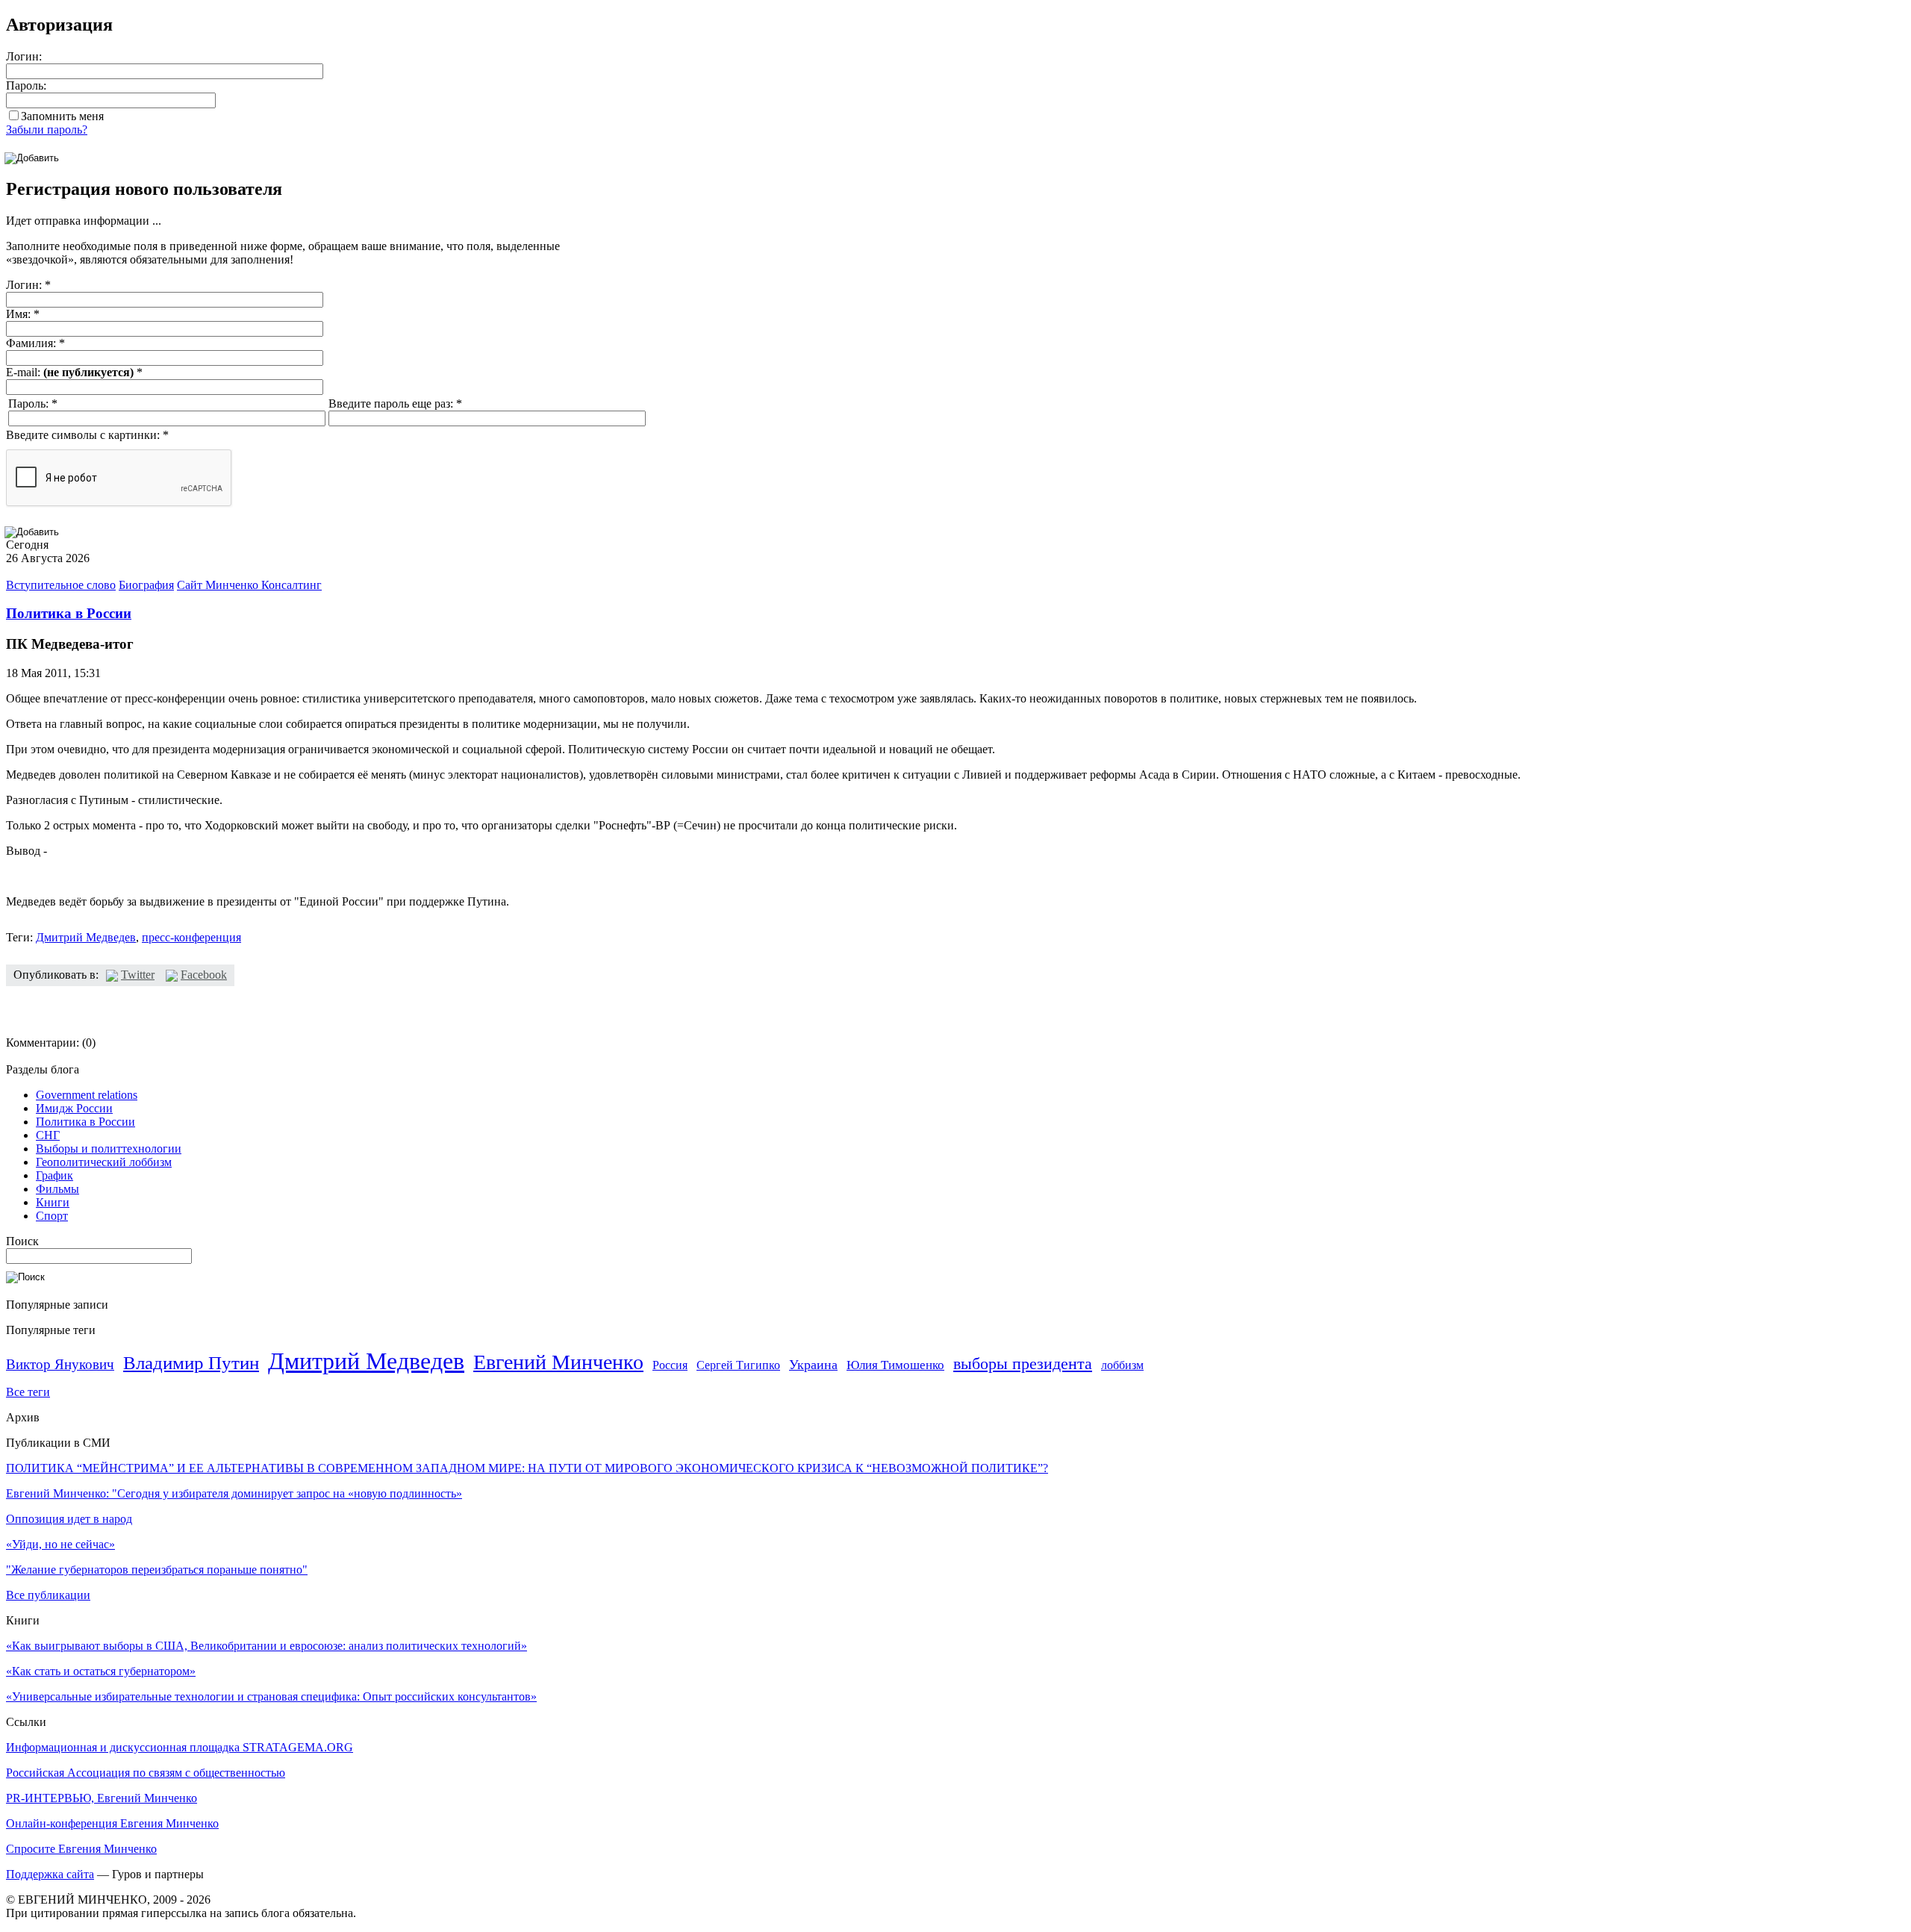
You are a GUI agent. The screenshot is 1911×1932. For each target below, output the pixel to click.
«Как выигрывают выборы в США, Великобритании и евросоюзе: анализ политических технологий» (266, 1646)
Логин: (24, 56)
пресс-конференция (191, 937)
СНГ (48, 1135)
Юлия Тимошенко (895, 1365)
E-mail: (74, 372)
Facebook (204, 975)
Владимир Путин (191, 1363)
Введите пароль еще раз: (395, 403)
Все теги (28, 1392)
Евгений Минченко (558, 1362)
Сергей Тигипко (738, 1365)
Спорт (52, 1216)
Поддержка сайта (50, 1874)
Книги (53, 1202)
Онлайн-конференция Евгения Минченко (112, 1823)
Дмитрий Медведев (86, 937)
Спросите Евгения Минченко (81, 1849)
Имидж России (74, 1108)
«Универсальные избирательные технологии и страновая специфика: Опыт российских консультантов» (271, 1696)
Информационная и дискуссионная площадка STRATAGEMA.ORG (180, 1747)
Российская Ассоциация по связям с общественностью (146, 1773)
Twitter (138, 975)
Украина (813, 1365)
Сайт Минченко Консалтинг (249, 585)
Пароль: (26, 85)
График (54, 1175)
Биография (146, 585)
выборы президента (1023, 1364)
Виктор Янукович (60, 1364)
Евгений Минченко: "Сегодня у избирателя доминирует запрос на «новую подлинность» (234, 1493)
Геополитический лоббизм (104, 1162)
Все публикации (48, 1595)
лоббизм (1122, 1365)
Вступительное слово (61, 585)
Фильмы (57, 1189)
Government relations (87, 1095)
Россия (670, 1365)
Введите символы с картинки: (87, 435)
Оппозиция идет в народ (69, 1519)
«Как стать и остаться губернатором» (101, 1671)
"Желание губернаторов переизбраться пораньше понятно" (157, 1570)
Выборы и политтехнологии (109, 1149)
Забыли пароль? (47, 130)
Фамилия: (35, 343)
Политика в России (69, 613)
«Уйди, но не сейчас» (60, 1544)
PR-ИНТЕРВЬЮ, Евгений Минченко (102, 1798)
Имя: (23, 314)
